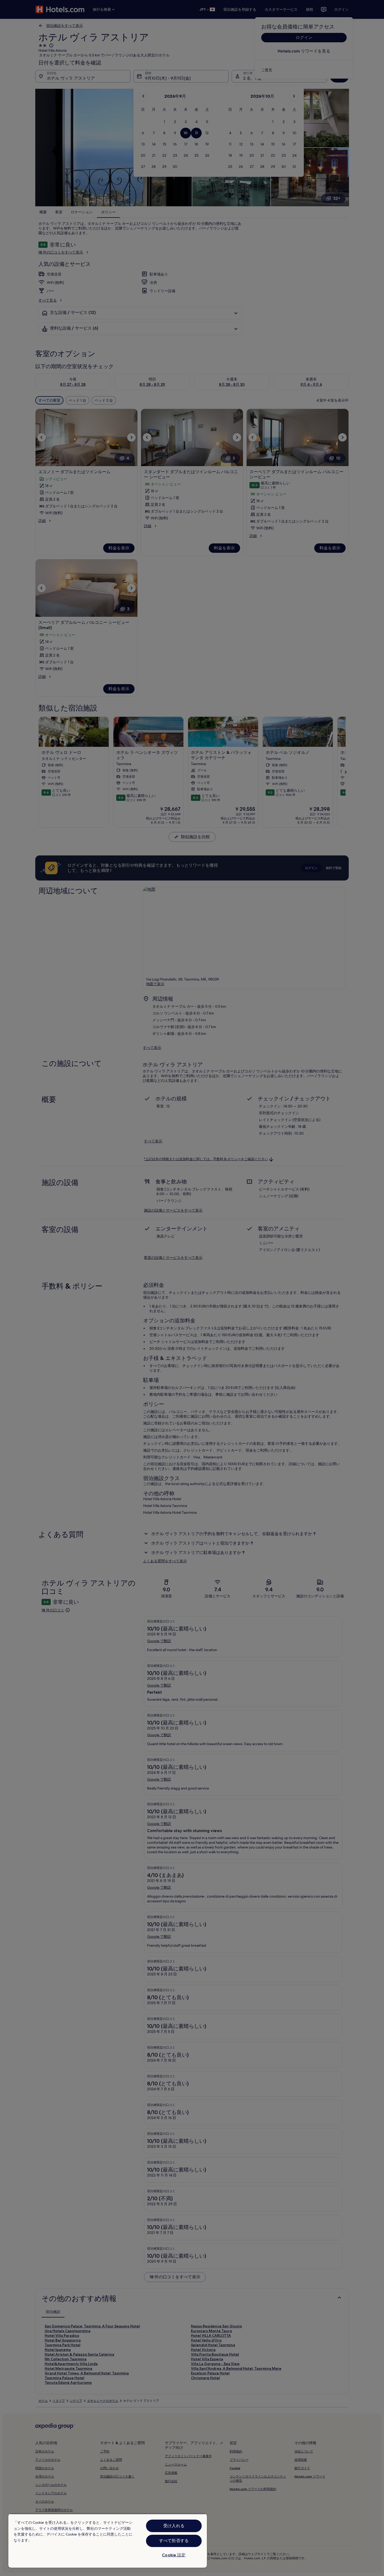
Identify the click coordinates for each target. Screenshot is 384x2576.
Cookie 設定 (174, 2555)
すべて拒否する (174, 2541)
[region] (108, 2541)
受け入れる (174, 2526)
